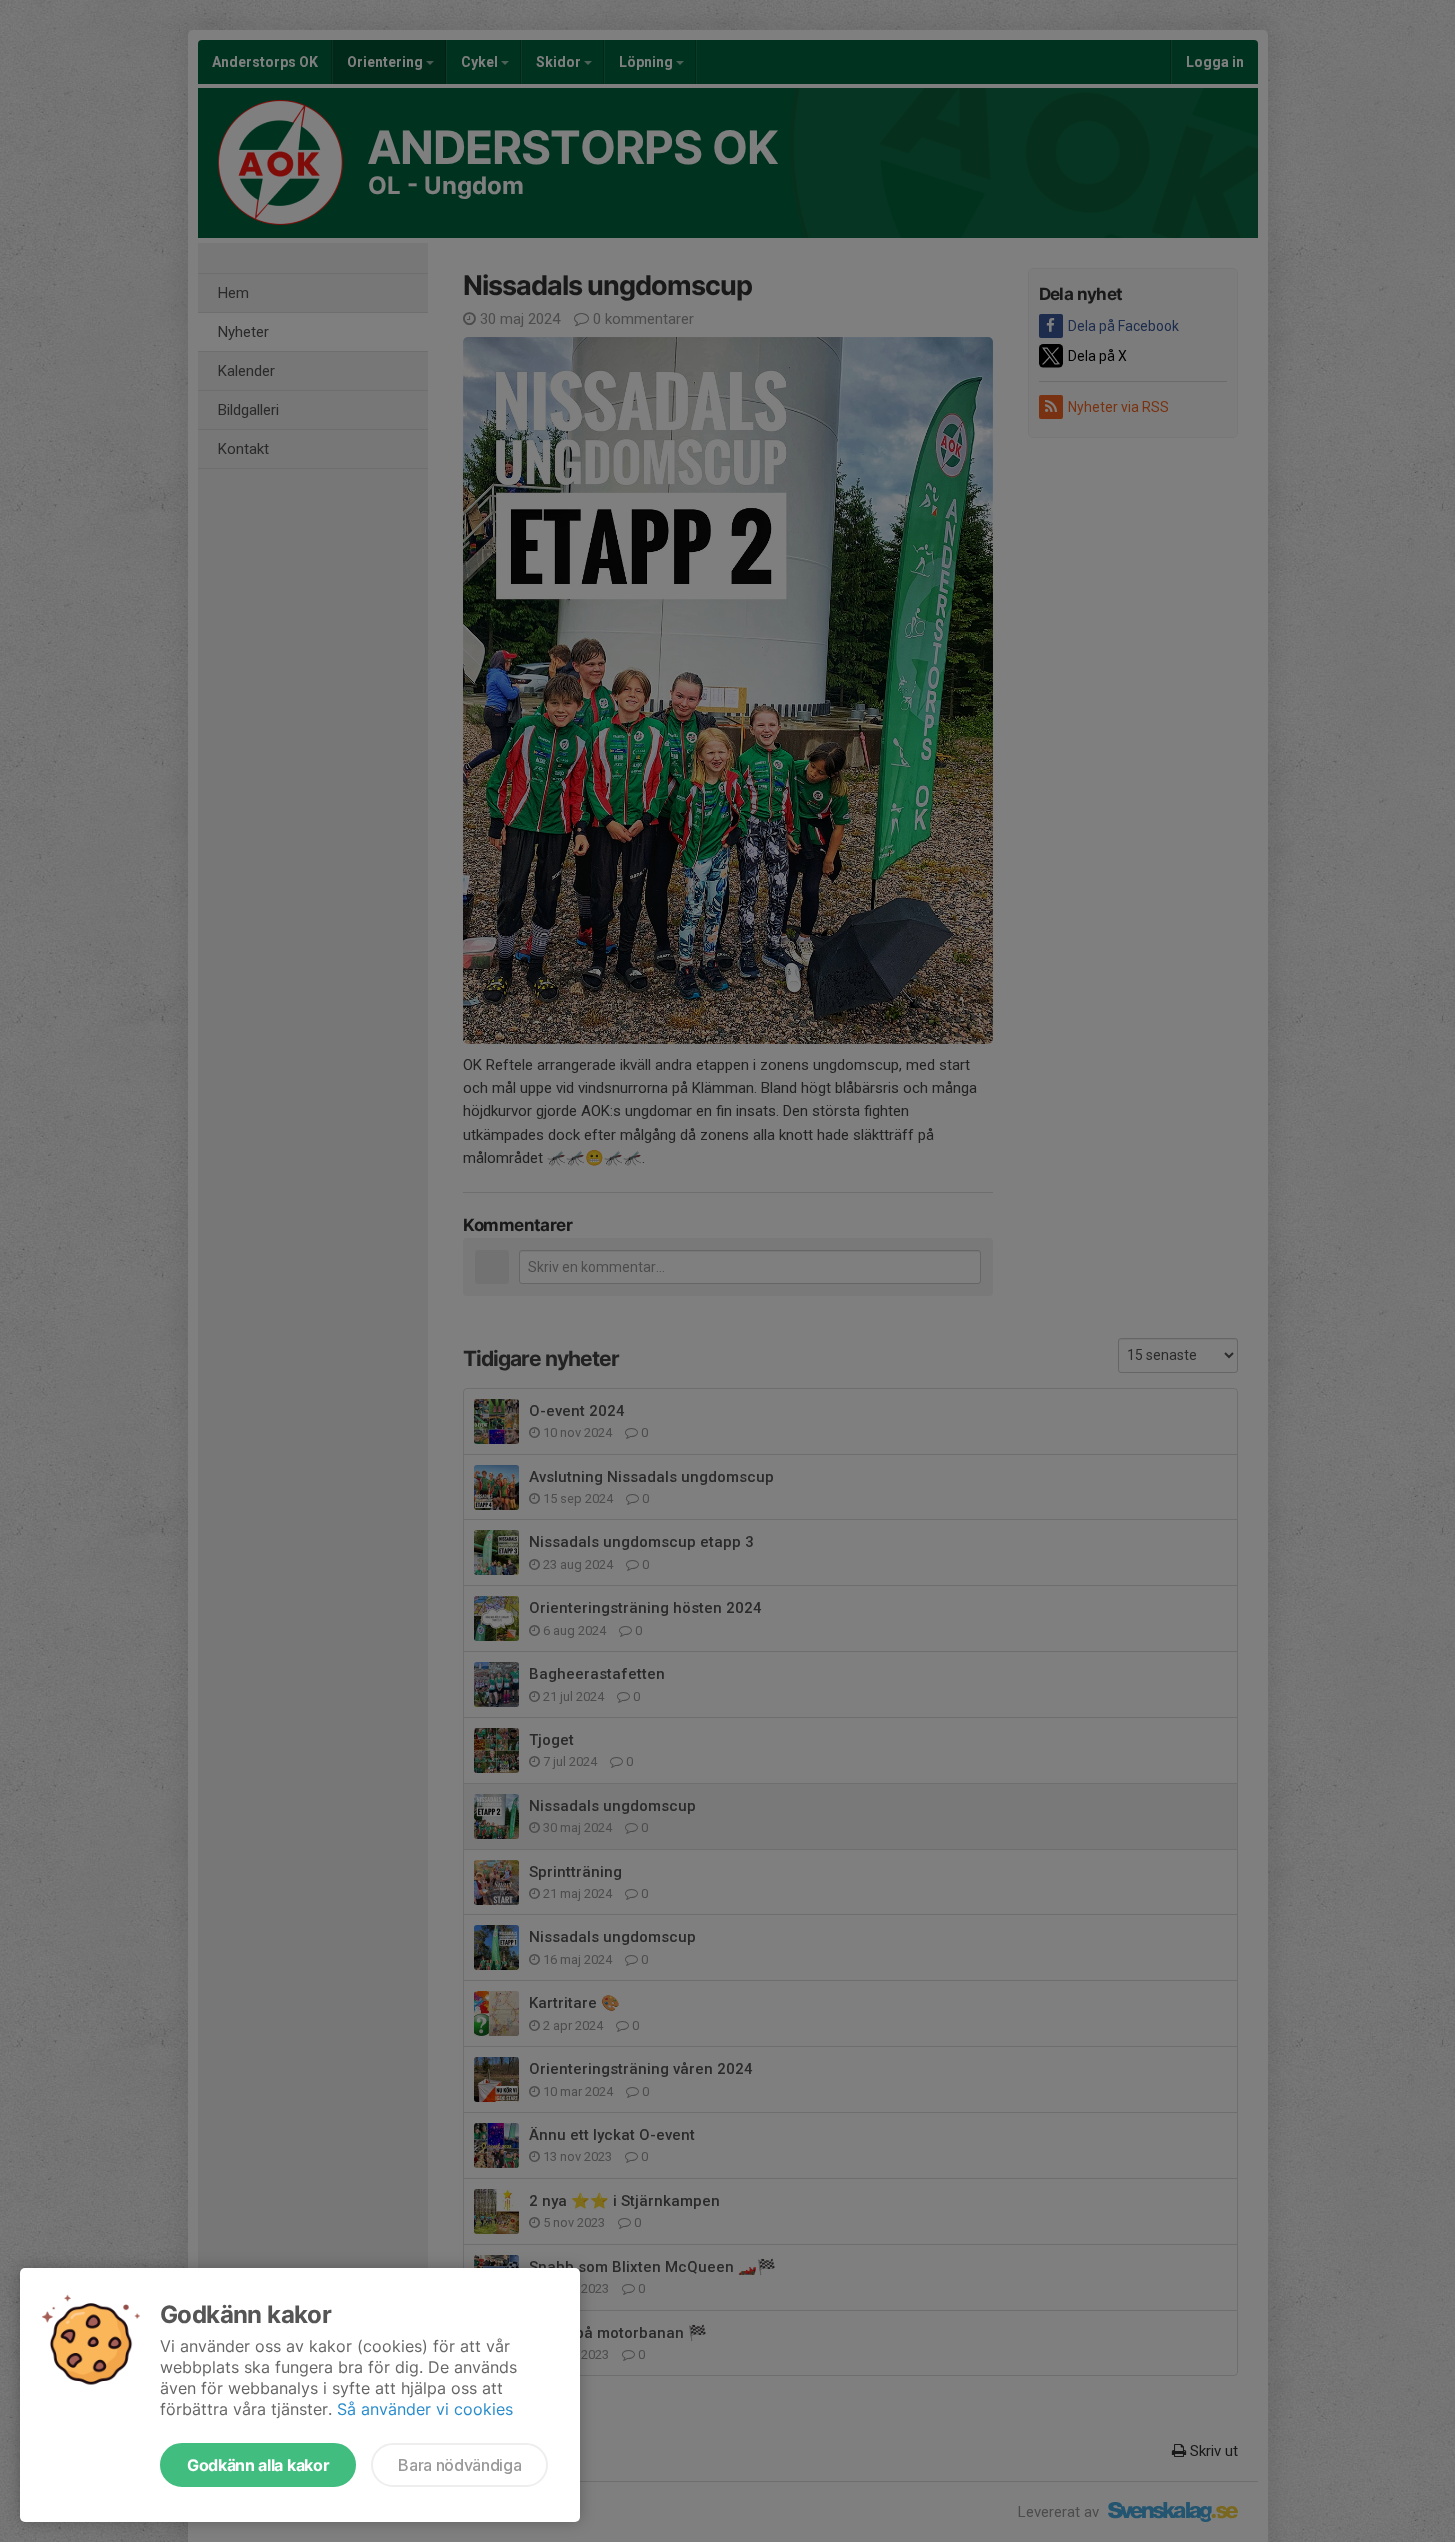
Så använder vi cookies (425, 2409)
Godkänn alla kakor (258, 2465)
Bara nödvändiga (459, 2465)
